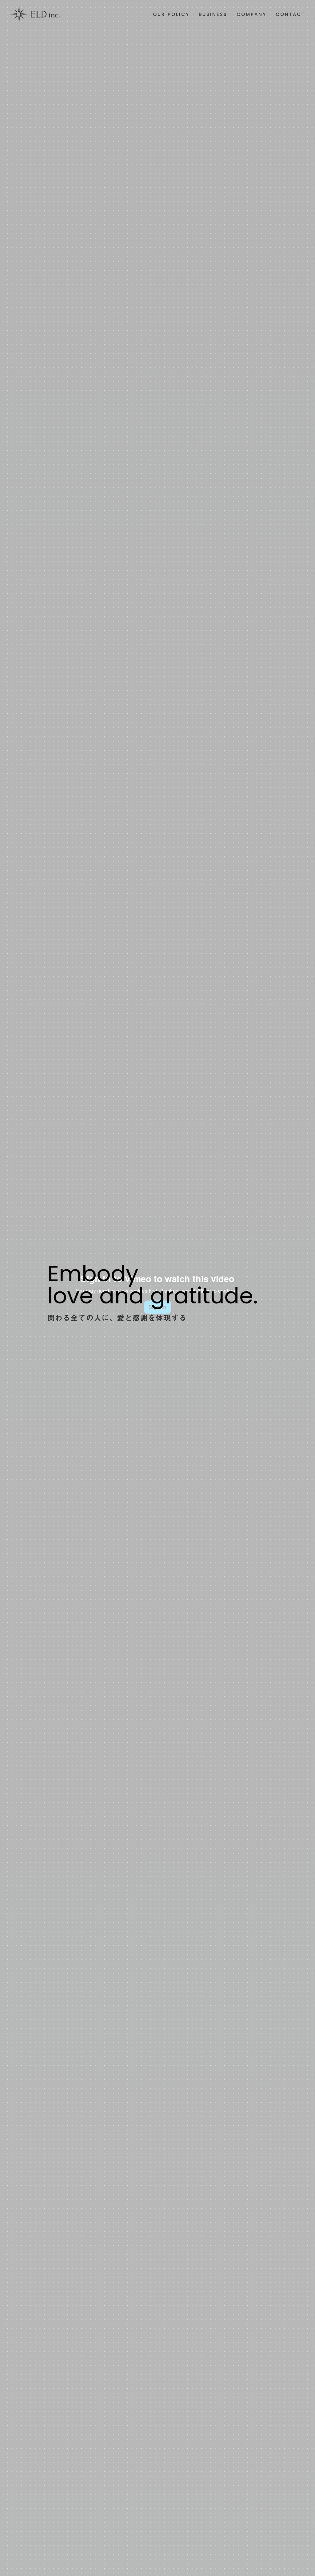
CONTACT (290, 14)
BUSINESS (213, 14)
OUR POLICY (171, 14)
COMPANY (251, 14)
